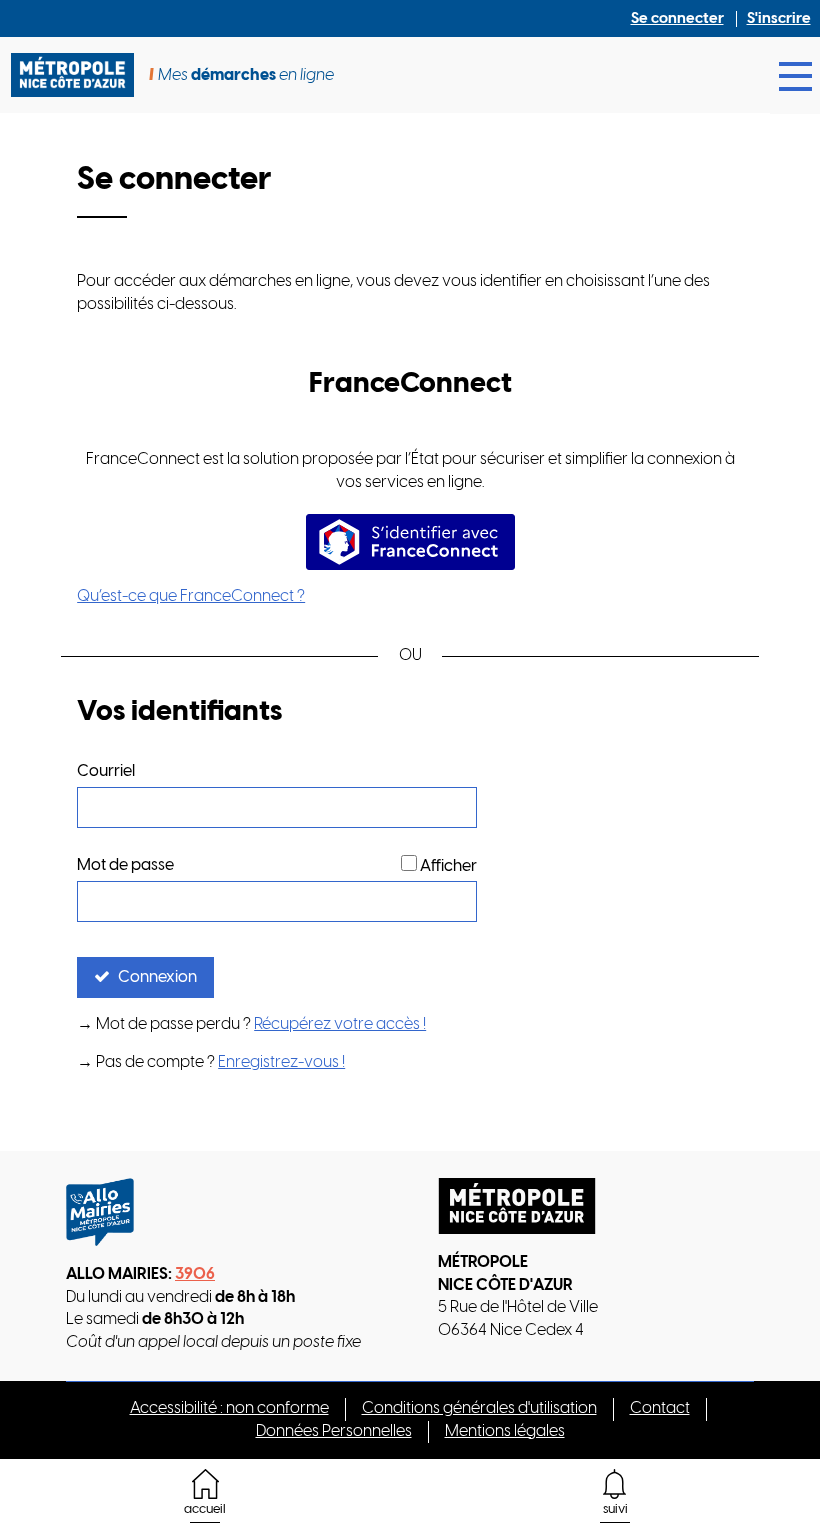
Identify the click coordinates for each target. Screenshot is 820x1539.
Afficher (448, 866)
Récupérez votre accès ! (340, 1024)
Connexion (157, 977)
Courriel (106, 771)
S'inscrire (779, 19)
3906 (195, 1274)
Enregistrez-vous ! (281, 1062)
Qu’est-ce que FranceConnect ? (191, 596)
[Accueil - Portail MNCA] (80, 75)
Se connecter (677, 19)
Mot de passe (125, 865)
